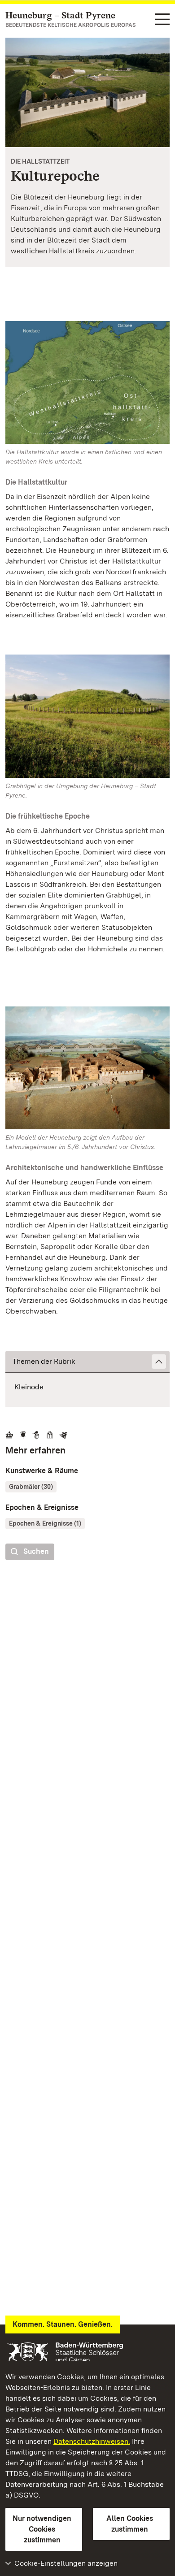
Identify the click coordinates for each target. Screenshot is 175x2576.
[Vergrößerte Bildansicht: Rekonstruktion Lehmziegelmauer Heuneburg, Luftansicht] (87, 92)
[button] (87, 1362)
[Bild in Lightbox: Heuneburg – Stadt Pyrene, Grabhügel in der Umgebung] (87, 716)
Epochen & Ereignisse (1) (45, 1523)
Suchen (36, 1551)
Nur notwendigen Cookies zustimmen (42, 2529)
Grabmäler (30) (31, 1487)
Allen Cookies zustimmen (130, 2524)
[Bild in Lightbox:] (87, 383)
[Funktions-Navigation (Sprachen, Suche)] (162, 20)
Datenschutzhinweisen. (92, 2441)
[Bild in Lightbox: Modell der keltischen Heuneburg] (87, 1068)
